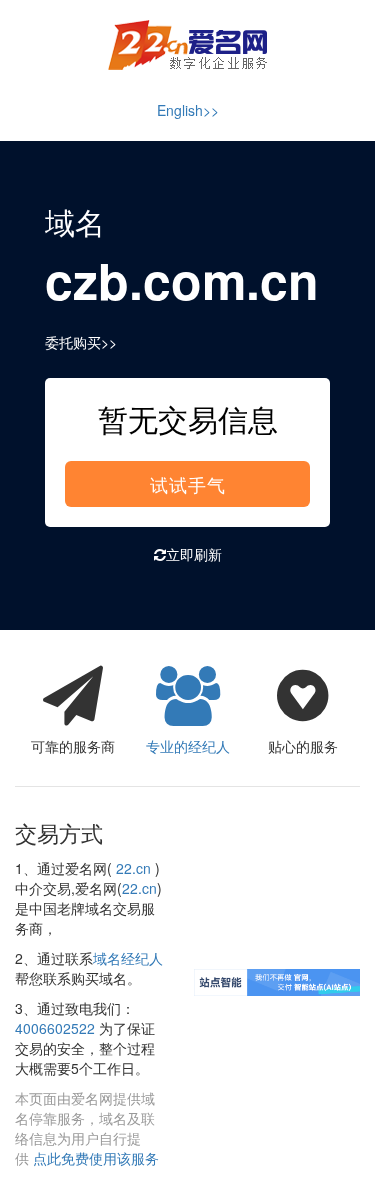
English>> (188, 110)
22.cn (133, 868)
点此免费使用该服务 (96, 1158)
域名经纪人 (128, 958)
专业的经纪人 (188, 746)
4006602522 (55, 1028)
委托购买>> (81, 342)
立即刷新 (194, 554)
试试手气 (188, 484)
